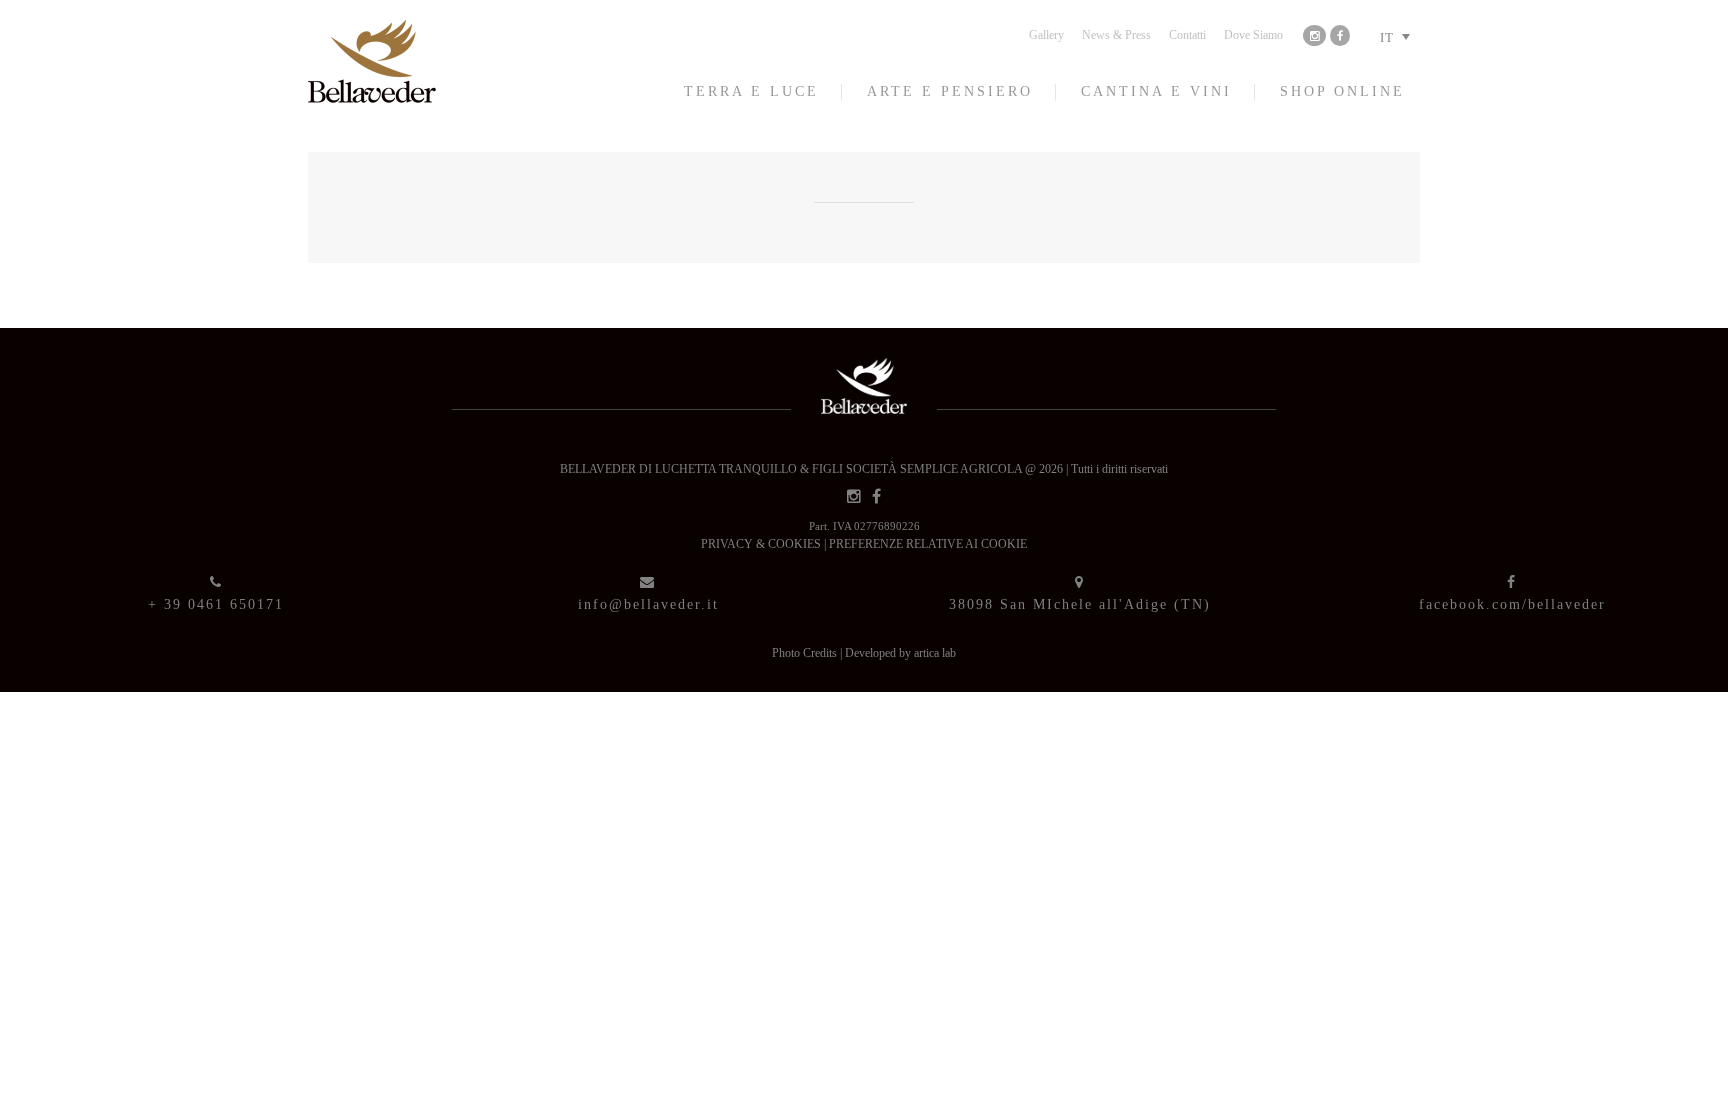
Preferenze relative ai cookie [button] (928, 544)
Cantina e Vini (1156, 91)
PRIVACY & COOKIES (762, 544)
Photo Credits (806, 653)
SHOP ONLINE (1342, 91)
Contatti (1187, 35)
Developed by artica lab (900, 653)
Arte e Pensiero (950, 91)
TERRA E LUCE (751, 91)
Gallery (1046, 35)
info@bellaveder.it (648, 604)
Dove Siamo (1253, 35)
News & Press (1116, 35)
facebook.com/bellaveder (1512, 604)
